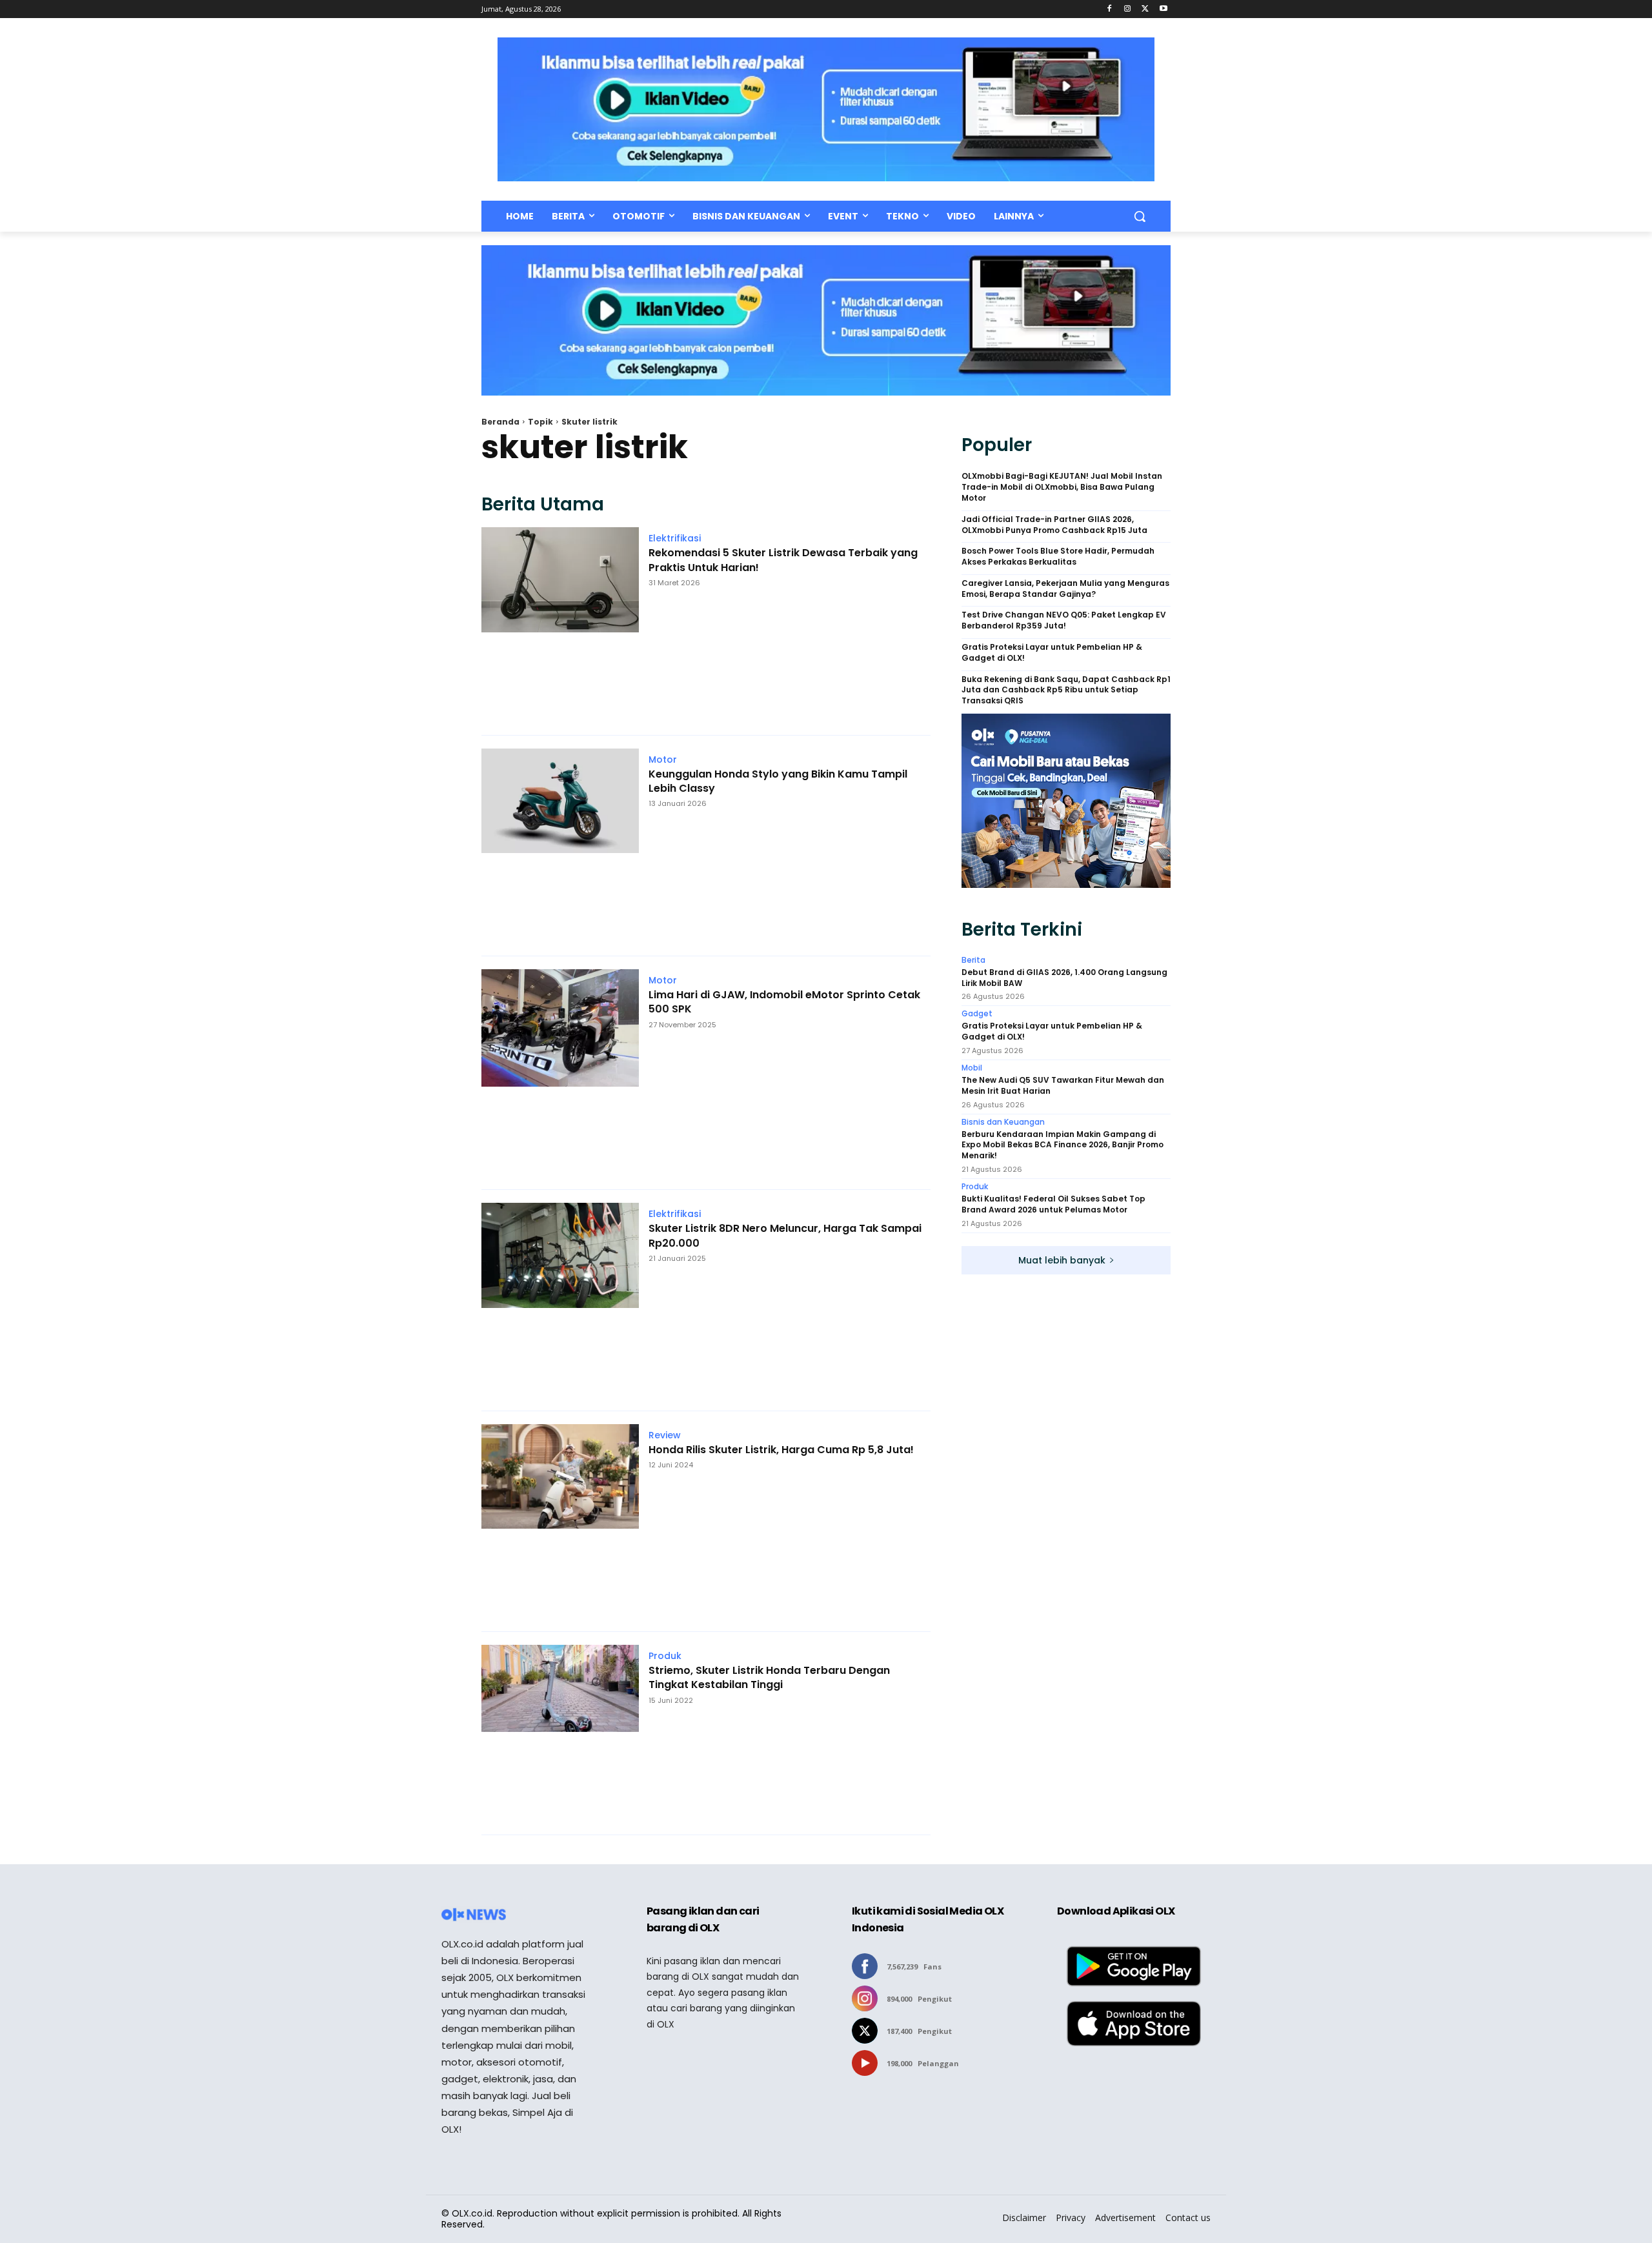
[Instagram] (1128, 9)
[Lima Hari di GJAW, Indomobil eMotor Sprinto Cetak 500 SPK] (560, 1073)
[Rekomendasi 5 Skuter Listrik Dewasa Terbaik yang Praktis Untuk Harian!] (560, 624)
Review (665, 1435)
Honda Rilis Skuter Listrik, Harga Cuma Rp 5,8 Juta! (781, 1450)
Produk (665, 1656)
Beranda (500, 422)
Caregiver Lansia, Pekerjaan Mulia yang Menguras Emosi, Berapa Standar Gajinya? (1065, 589)
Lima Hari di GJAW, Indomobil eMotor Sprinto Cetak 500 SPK (784, 1002)
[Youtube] (1163, 9)
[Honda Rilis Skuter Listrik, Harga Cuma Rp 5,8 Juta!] (560, 1521)
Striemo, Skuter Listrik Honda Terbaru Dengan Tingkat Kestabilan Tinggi (769, 1678)
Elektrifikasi (675, 538)
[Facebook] (1110, 9)
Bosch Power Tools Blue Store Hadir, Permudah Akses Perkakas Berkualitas (1058, 557)
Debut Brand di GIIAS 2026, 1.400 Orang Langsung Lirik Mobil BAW (1064, 978)
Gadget (977, 1014)
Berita (973, 960)
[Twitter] (1145, 9)
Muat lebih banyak (1062, 1260)
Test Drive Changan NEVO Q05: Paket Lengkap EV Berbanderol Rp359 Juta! (1064, 620)
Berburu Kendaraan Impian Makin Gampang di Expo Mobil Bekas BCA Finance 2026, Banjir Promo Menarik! (1063, 1145)
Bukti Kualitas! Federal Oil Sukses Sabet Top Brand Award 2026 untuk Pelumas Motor (1053, 1204)
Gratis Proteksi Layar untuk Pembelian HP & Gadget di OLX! (1052, 653)
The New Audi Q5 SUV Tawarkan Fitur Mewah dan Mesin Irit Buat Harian (1063, 1086)
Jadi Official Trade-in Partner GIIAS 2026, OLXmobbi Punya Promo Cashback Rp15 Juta (1054, 525)
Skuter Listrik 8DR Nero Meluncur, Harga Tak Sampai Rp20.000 (785, 1236)
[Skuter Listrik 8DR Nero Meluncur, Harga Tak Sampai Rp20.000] (560, 1300)
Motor (663, 759)
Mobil (972, 1068)
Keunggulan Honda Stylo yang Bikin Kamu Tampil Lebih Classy (778, 781)
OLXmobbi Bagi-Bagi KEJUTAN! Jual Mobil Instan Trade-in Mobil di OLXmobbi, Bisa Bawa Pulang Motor (1062, 487)
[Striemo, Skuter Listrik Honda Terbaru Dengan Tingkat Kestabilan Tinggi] (560, 1733)
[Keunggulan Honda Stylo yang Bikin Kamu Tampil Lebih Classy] (560, 846)
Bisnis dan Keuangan (1003, 1122)
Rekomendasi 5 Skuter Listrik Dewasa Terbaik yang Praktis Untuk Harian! (783, 560)
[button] (1140, 216)
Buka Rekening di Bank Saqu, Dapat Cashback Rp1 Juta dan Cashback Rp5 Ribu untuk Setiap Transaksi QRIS (1066, 690)
